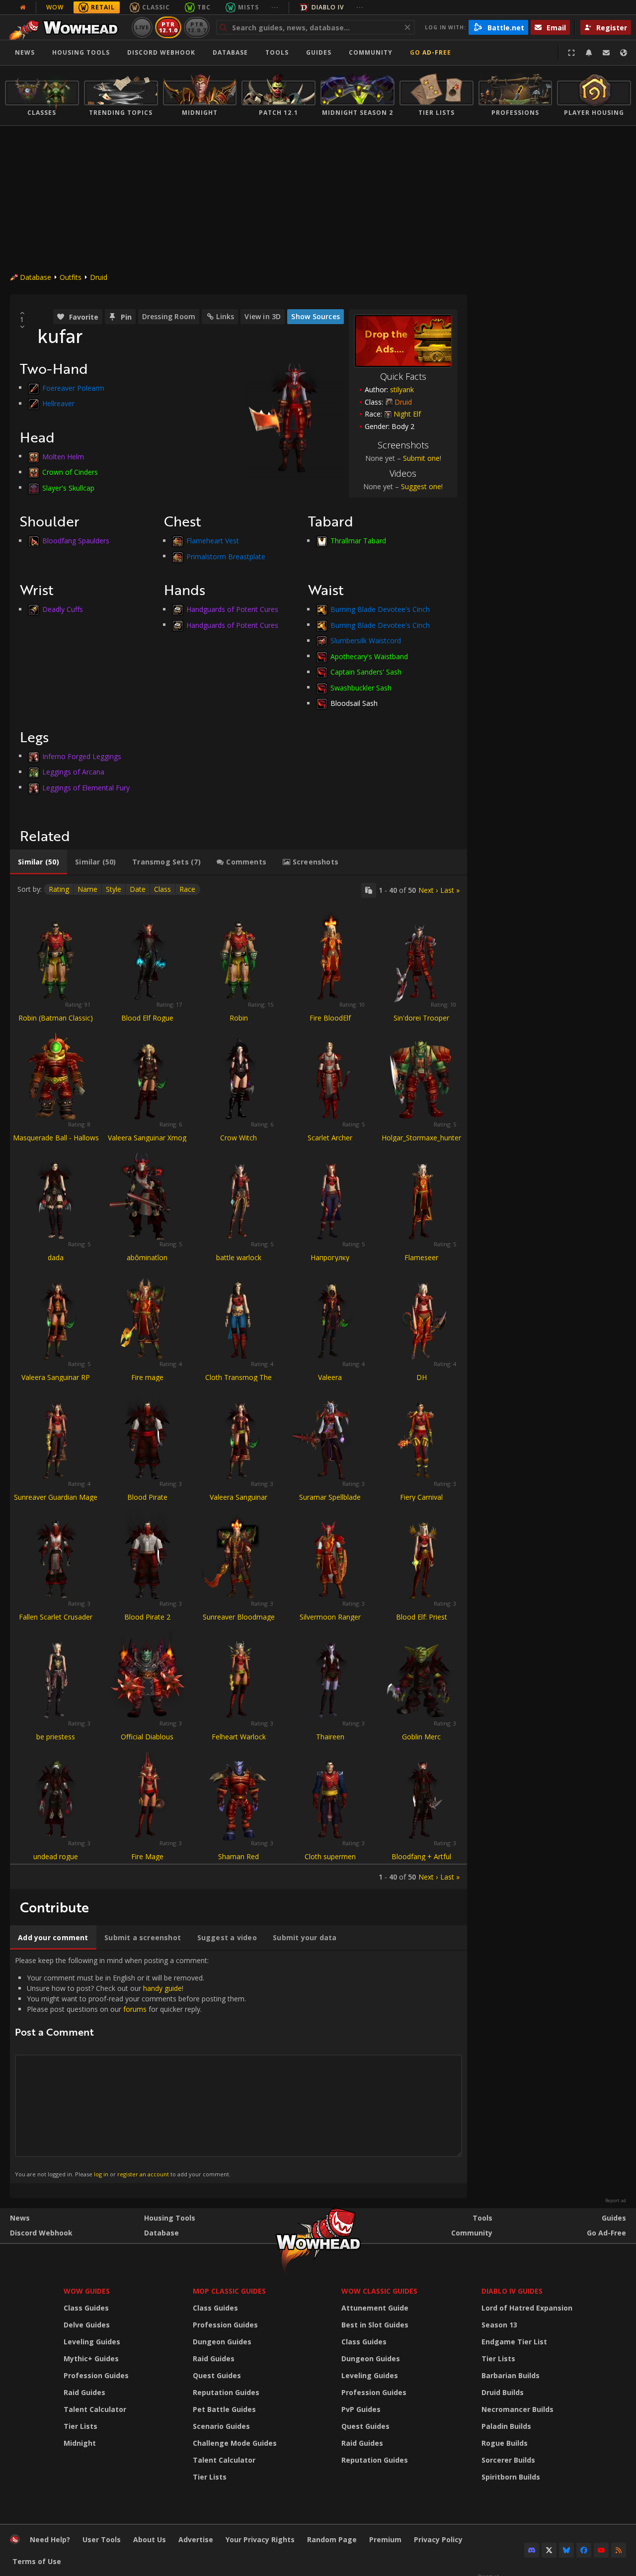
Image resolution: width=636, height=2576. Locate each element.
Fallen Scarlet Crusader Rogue (56, 1621)
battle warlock (239, 1257)
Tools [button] (277, 52)
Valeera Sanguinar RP (56, 1377)
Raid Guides (84, 2392)
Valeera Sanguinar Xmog (147, 1138)
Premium (385, 2539)
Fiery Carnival (421, 1497)
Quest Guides (217, 2375)
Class (162, 889)
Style (114, 889)
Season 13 (499, 2325)
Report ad (616, 2201)
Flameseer (421, 1257)
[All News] (23, 7)
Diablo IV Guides (512, 2291)
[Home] (66, 27)
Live (142, 27)
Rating (59, 889)
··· (275, 7)
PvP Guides (361, 2409)
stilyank (402, 389)
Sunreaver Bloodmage (239, 1617)
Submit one (421, 458)
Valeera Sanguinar (238, 1497)
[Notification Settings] (589, 53)
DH (422, 1377)
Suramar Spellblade (330, 1497)
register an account (143, 2174)
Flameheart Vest (213, 541)
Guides (319, 52)
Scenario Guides (221, 2426)
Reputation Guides (226, 2392)
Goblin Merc (421, 1737)
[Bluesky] (566, 2550)
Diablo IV (328, 7)
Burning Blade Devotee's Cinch (380, 609)
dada (56, 1257)
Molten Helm (63, 456)
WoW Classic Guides (379, 2291)
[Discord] (532, 2550)
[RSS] (619, 2550)
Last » (450, 890)
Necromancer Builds (517, 2409)
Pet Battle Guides (224, 2409)
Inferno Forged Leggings (82, 756)
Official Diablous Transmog (147, 1741)
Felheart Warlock (239, 1737)
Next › (428, 890)
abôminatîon (147, 1257)
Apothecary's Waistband (369, 656)
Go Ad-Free (431, 52)
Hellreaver (58, 403)
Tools (482, 2218)
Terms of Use (37, 2561)
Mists (248, 7)
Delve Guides (87, 2325)
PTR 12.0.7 (197, 27)
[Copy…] (369, 890)
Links (225, 316)
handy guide (162, 1988)
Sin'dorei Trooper (421, 1018)
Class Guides (86, 2308)
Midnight (80, 2443)
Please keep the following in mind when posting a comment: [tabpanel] (130, 2066)
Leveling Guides (92, 2342)
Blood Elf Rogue (147, 1018)
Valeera (330, 1377)
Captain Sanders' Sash (366, 672)
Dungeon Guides (222, 2342)
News (25, 52)
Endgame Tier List (514, 2342)
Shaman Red (238, 1856)
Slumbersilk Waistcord (366, 641)
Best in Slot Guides (375, 2325)
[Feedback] (606, 53)
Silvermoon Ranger (330, 1617)
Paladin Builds (506, 2426)
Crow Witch (238, 1138)
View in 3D (263, 316)
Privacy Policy (438, 2539)
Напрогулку (330, 1257)
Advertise (196, 2539)
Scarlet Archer (330, 1138)
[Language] (624, 53)
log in (101, 2174)
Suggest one (421, 486)
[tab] (39, 862)
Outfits (71, 277)
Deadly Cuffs (63, 609)
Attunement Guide (375, 2308)
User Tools (102, 2539)
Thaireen (330, 1737)
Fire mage (147, 1377)
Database (230, 52)
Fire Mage (147, 1856)
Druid (99, 277)
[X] (549, 2550)
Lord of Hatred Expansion (527, 2308)
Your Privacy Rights (260, 2539)
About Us (150, 2539)
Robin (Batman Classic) (56, 1018)
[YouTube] (601, 2550)
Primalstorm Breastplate (226, 556)
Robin (239, 1018)
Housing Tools (170, 2218)
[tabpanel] (238, 1382)
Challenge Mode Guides (235, 2443)
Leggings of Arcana (73, 772)
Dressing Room (169, 316)
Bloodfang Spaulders (76, 541)
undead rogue (56, 1856)
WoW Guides (87, 2291)
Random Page (332, 2539)
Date (138, 889)
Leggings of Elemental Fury (86, 787)
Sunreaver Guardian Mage (56, 1497)
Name (87, 889)
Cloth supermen (330, 1856)
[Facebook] (584, 2550)
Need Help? (50, 2539)
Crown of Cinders (70, 472)
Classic (156, 7)
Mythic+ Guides (91, 2359)
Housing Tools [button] (81, 52)
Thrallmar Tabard (358, 541)
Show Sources (316, 316)
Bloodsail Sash (354, 703)
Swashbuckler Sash (361, 687)
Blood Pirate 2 (147, 1617)
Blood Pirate (147, 1497)
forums (135, 2009)
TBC (204, 7)
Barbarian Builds (511, 2375)
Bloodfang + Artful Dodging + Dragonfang (421, 1861)
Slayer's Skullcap (68, 487)
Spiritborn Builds (511, 2477)
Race (187, 889)
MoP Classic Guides (229, 2291)
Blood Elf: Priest (422, 1617)
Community (371, 52)
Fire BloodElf (330, 1018)
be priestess (56, 1737)
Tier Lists (80, 2426)
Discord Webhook (161, 52)
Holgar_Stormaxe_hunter (421, 1138)
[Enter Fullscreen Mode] (571, 53)
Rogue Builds (505, 2443)
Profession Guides (96, 2375)
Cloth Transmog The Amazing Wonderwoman (238, 1382)
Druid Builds (503, 2392)
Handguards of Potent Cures (232, 609)
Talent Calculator (95, 2409)
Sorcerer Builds (508, 2460)
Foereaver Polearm (73, 387)
